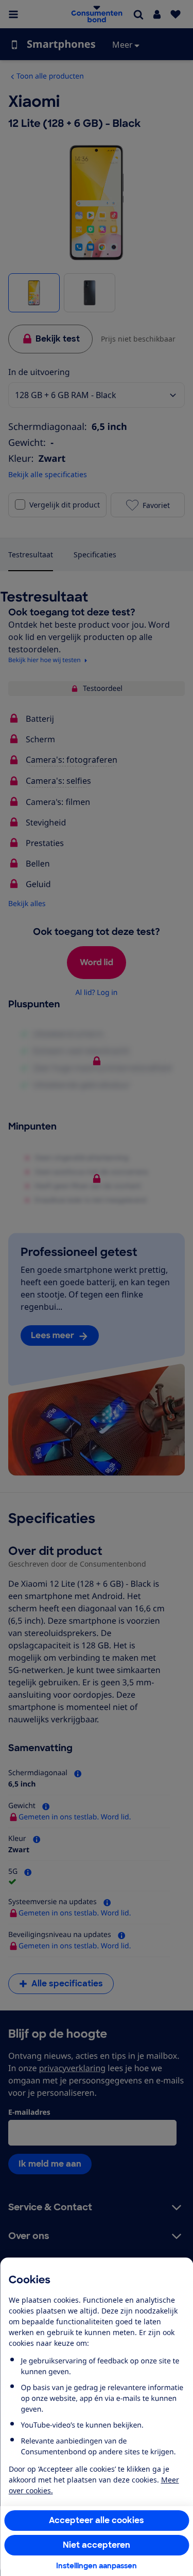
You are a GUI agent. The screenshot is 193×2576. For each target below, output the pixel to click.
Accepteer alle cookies (97, 2520)
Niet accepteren (97, 2545)
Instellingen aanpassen (97, 2566)
